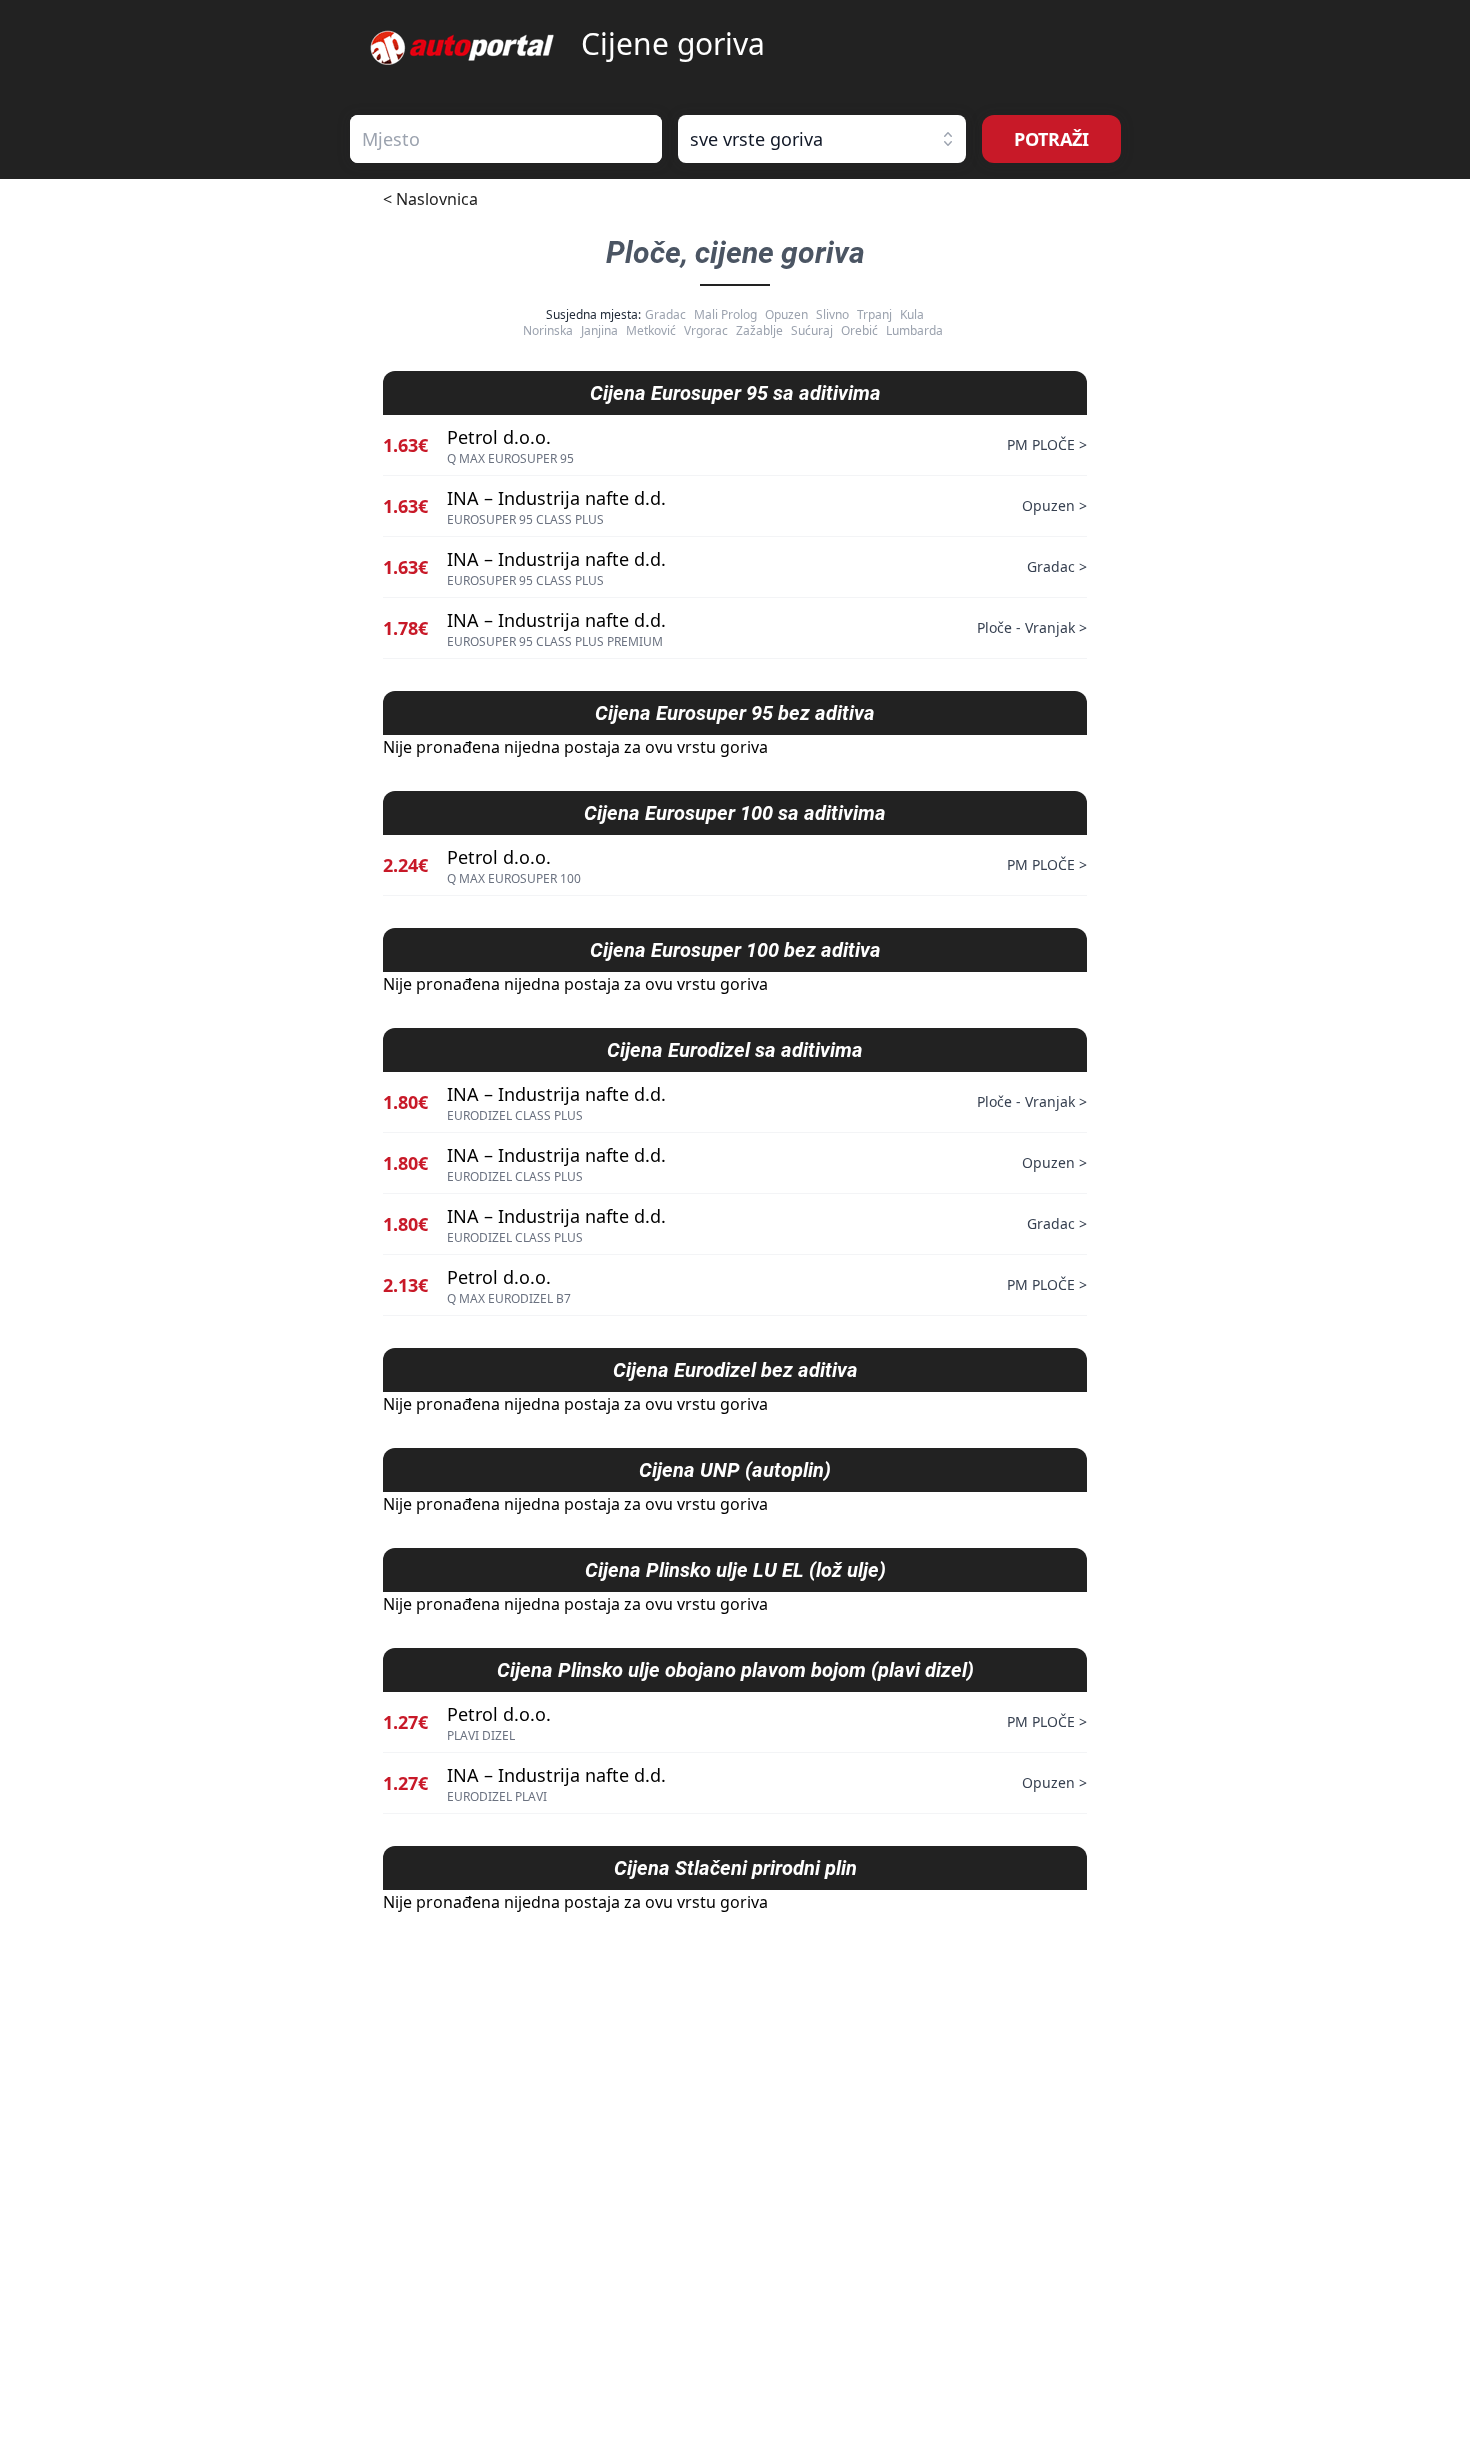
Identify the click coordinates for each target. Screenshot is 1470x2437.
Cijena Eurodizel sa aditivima (735, 1050)
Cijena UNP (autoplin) (735, 1470)
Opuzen (786, 314)
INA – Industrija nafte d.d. (556, 498)
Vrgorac (706, 330)
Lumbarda (914, 330)
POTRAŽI (1051, 139)
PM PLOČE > (1047, 444)
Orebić (859, 330)
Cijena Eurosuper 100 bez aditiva (735, 950)
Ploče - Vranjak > (1032, 627)
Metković (651, 330)
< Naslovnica (430, 199)
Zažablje (759, 330)
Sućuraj (812, 330)
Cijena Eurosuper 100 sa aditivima (735, 813)
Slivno (832, 314)
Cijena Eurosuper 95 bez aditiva (735, 713)
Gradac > (1057, 566)
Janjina (599, 330)
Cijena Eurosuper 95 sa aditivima (735, 393)
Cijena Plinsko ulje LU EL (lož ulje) (735, 1570)
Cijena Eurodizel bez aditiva (735, 1370)
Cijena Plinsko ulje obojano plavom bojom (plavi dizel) (735, 1670)
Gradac (665, 314)
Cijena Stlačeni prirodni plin (735, 1868)
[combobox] (506, 139)
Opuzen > (1054, 505)
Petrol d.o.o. (499, 437)
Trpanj (874, 314)
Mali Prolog (725, 314)
